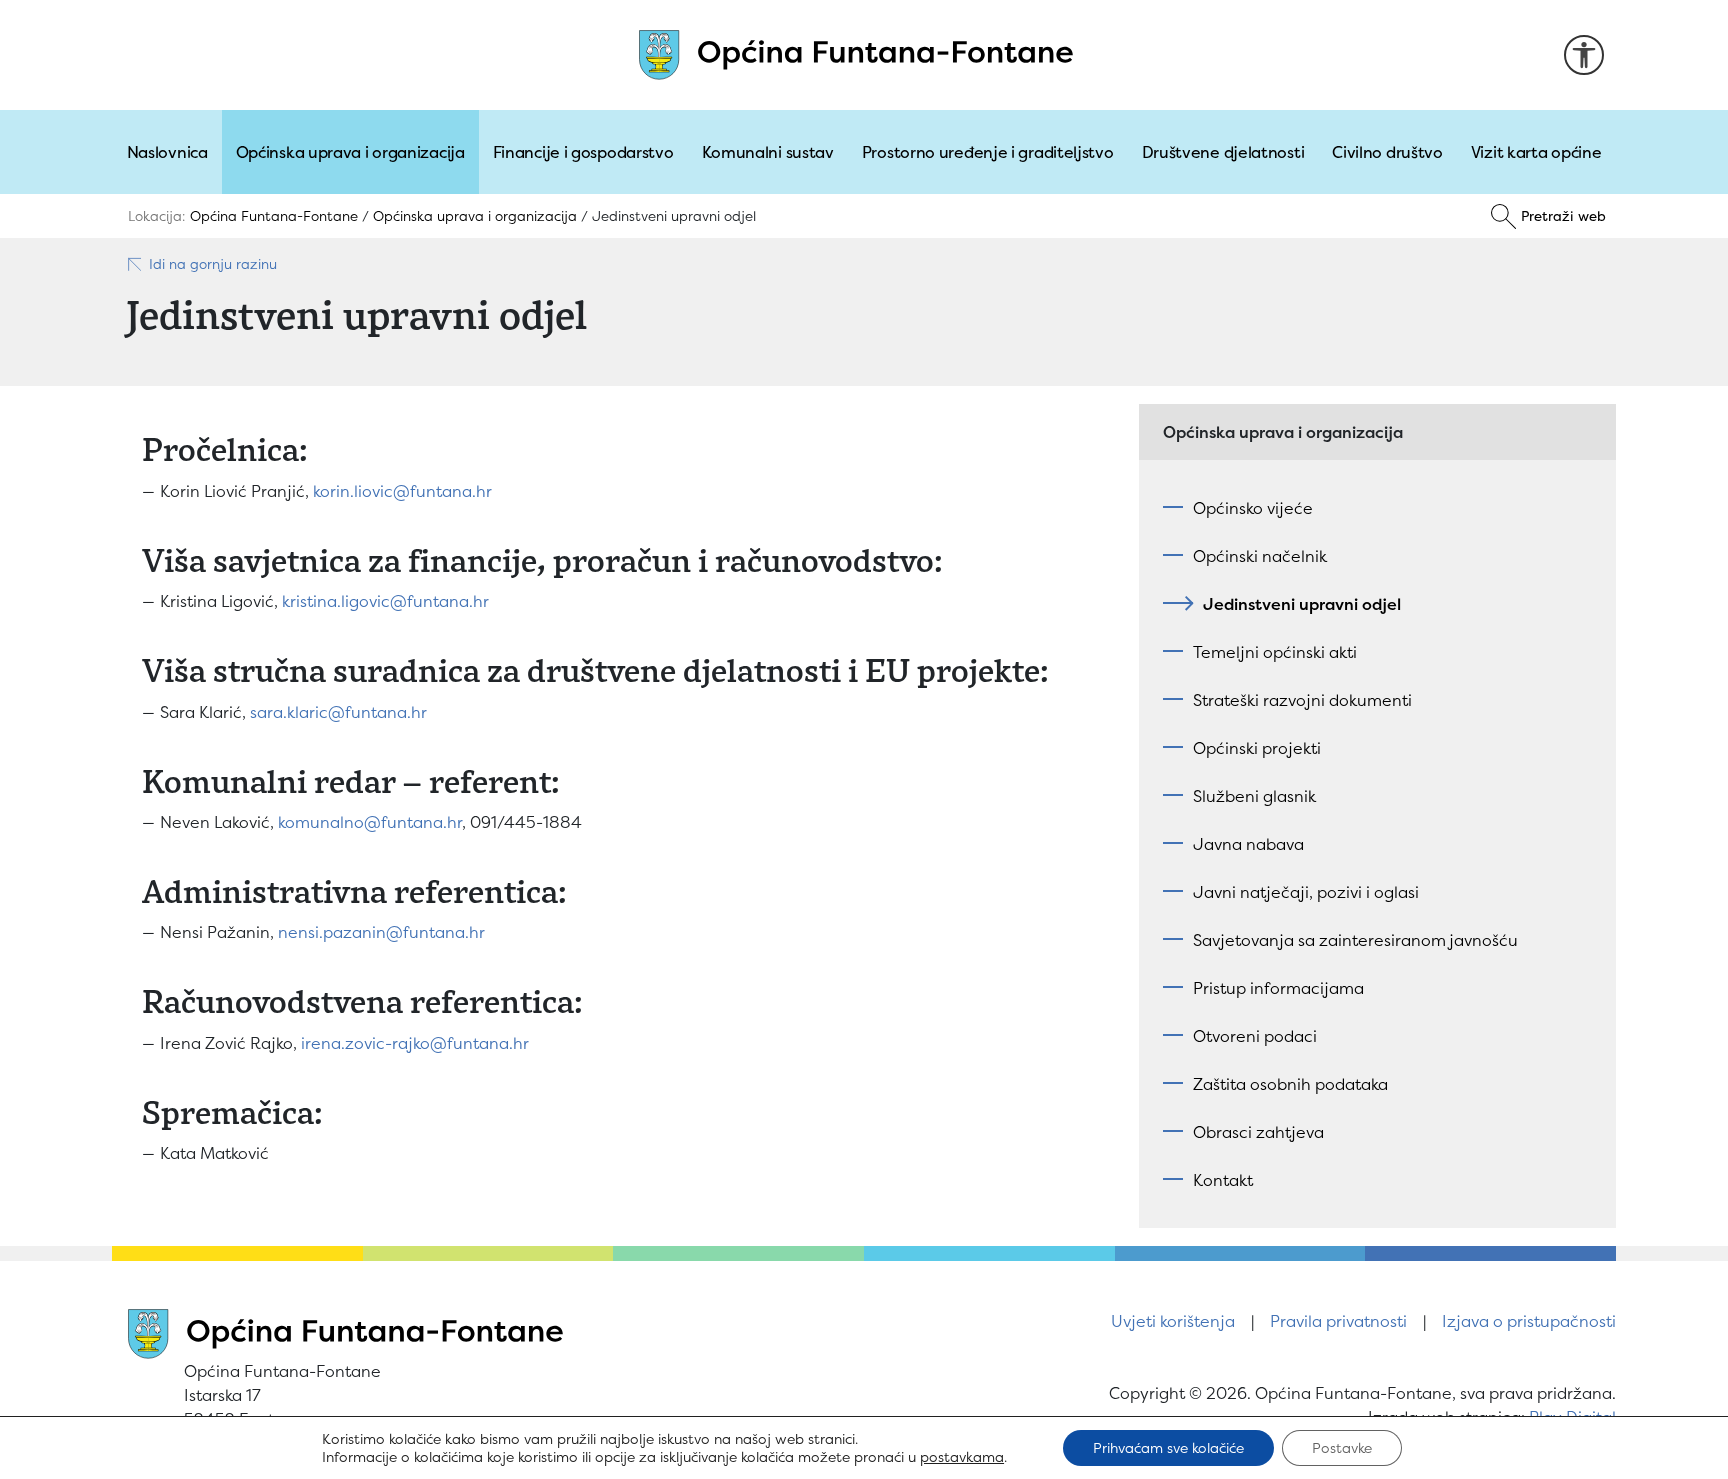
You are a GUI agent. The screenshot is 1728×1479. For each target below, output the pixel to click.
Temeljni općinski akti (1275, 652)
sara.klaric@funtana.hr (338, 712)
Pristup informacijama (1278, 988)
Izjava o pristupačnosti (1529, 1321)
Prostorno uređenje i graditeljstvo (988, 152)
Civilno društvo (1387, 152)
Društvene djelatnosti (1223, 152)
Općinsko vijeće (1253, 508)
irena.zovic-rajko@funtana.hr (415, 1043)
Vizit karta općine (1536, 152)
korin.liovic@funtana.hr (402, 491)
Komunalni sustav (768, 152)
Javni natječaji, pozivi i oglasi (1306, 892)
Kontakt (1223, 1180)
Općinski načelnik (1260, 556)
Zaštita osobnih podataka (1290, 1084)
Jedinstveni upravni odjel (1302, 604)
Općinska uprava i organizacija (350, 152)
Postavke (1342, 1447)
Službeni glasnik (1254, 796)
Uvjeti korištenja (1173, 1321)
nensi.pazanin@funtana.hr (381, 932)
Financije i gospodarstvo (583, 152)
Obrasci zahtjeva (1258, 1132)
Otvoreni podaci (1255, 1036)
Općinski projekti (1257, 748)
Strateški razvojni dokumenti (1302, 700)
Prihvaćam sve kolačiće (1168, 1447)
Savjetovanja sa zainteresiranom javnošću (1355, 940)
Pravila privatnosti (1338, 1321)
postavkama (962, 1457)
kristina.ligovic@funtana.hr (385, 601)
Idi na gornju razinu (213, 264)
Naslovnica (167, 152)
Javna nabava (1248, 844)
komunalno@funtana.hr (370, 822)
